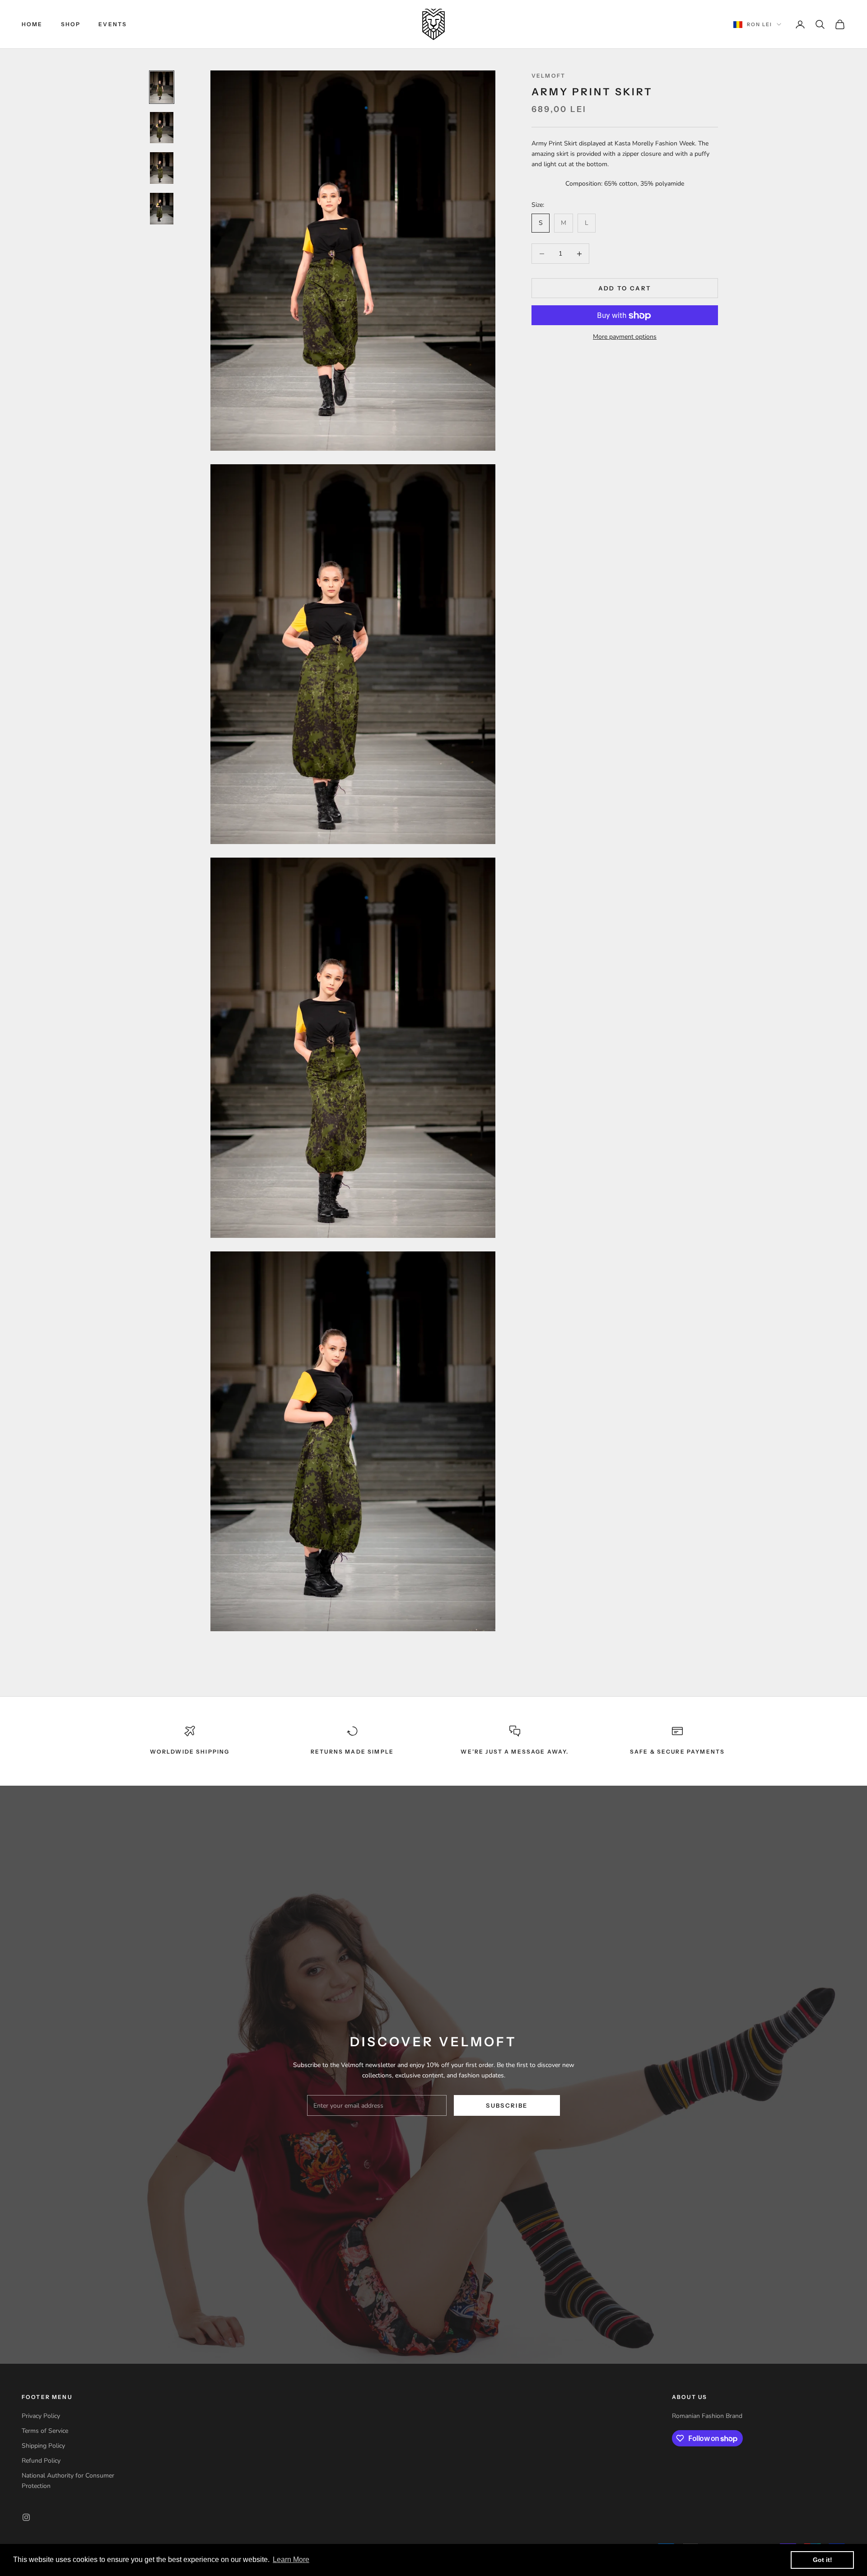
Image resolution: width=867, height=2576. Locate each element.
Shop (71, 24)
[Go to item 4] (162, 209)
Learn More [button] (291, 2560)
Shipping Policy (43, 2446)
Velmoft (548, 76)
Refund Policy (41, 2461)
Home (32, 24)
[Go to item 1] (162, 87)
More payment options (625, 337)
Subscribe (507, 2105)
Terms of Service (45, 2431)
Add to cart (625, 288)
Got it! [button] (823, 2560)
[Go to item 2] (162, 128)
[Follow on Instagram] (26, 2517)
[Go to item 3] (162, 168)
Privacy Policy (41, 2416)
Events (113, 24)
